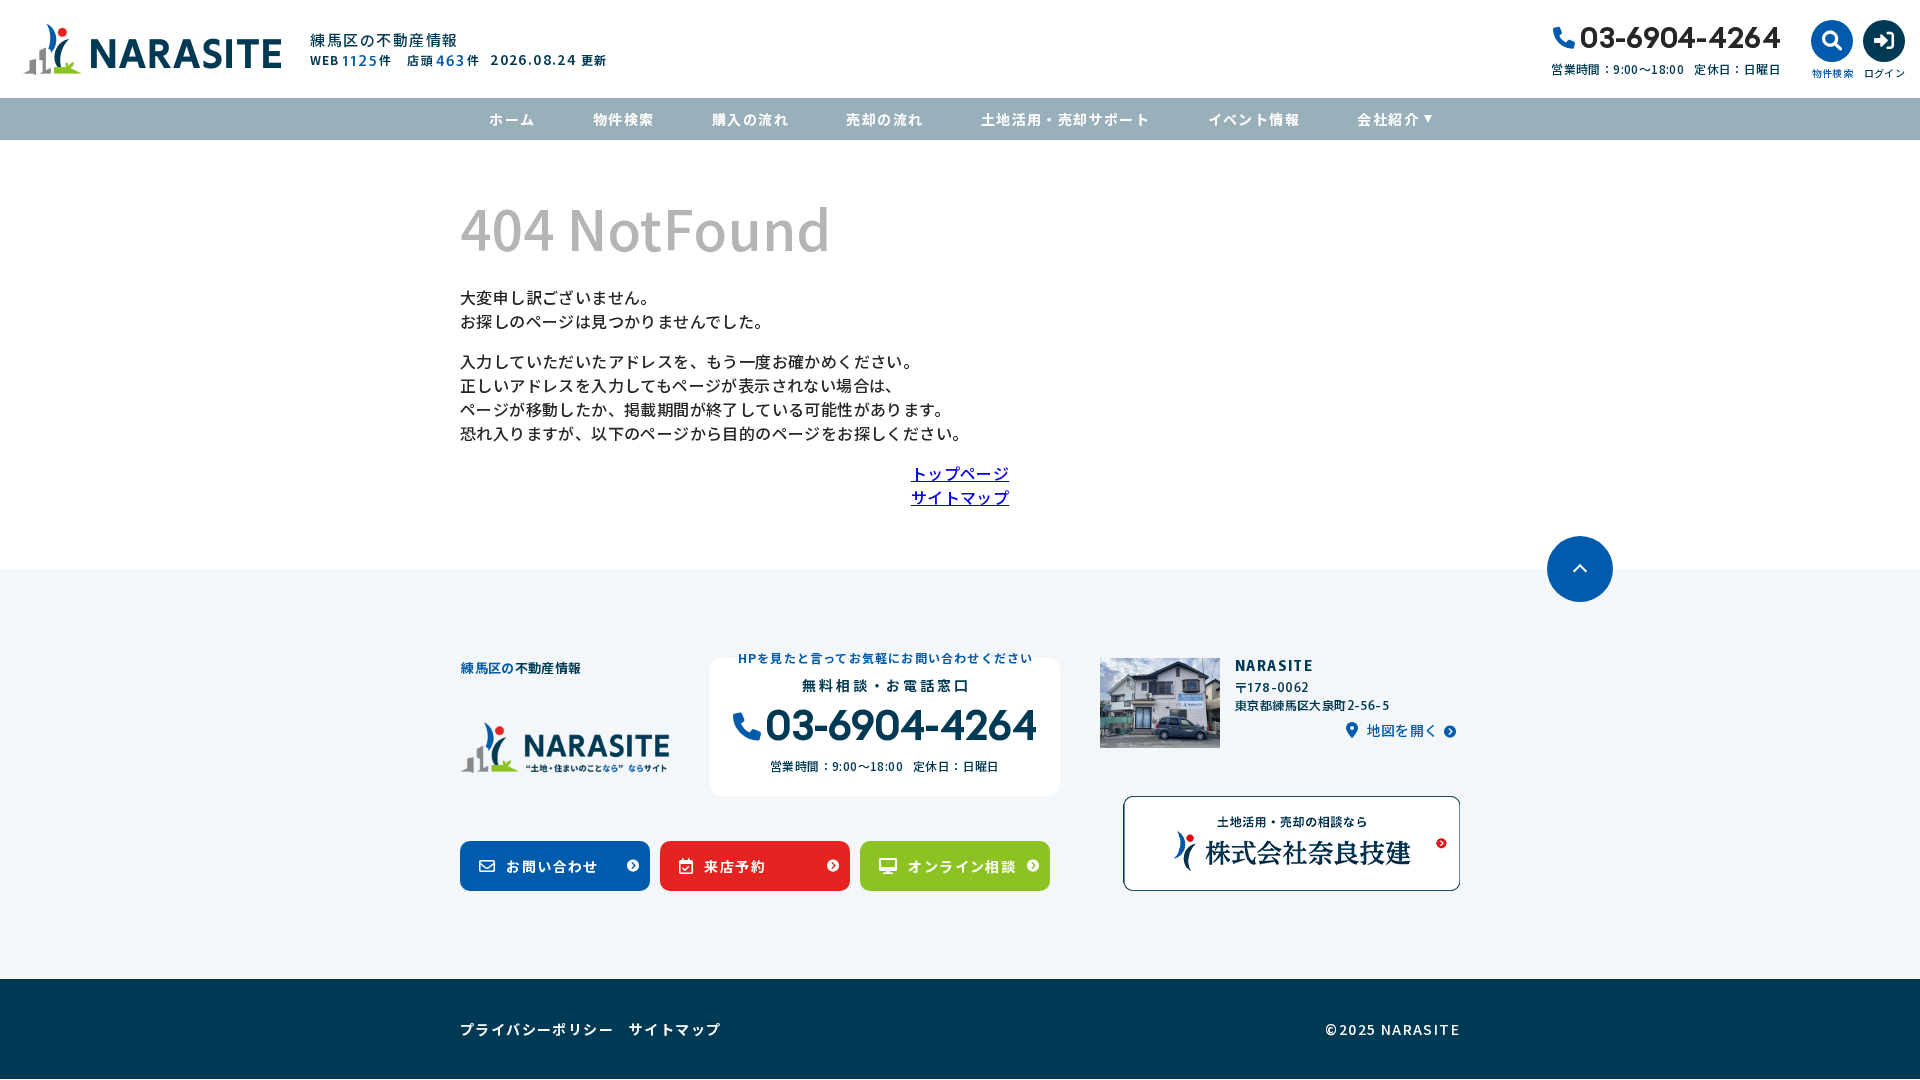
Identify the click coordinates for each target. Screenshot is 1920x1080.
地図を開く (1403, 730)
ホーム (512, 119)
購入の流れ (750, 119)
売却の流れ (884, 119)
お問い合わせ (552, 866)
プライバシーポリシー (537, 1029)
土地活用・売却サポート (1065, 119)
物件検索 (624, 119)
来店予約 (735, 866)
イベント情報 (1254, 119)
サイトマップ (960, 497)
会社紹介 (1388, 119)
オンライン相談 (962, 866)
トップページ (960, 473)
